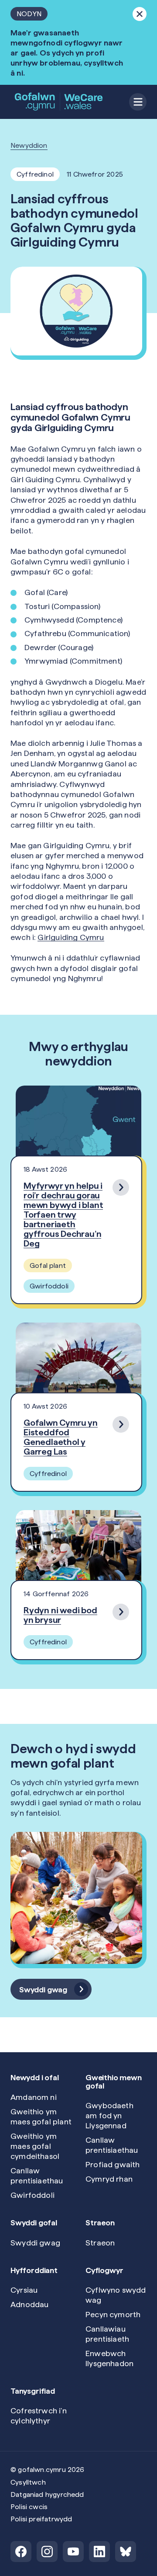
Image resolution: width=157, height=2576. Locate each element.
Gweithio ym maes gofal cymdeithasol (35, 2146)
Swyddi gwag (35, 2243)
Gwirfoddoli (32, 2195)
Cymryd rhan (109, 2179)
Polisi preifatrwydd (41, 2519)
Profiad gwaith (113, 2164)
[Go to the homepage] (59, 102)
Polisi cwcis (29, 2507)
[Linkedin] (99, 2552)
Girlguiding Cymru (71, 937)
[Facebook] (21, 2552)
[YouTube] (73, 2552)
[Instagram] (47, 2552)
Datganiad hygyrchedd (47, 2494)
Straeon (100, 2243)
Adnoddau (29, 2304)
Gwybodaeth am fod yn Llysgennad (109, 2115)
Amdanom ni (34, 2097)
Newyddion (29, 145)
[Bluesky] (126, 2552)
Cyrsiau (24, 2290)
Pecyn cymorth (113, 2314)
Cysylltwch (28, 2482)
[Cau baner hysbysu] (140, 14)
